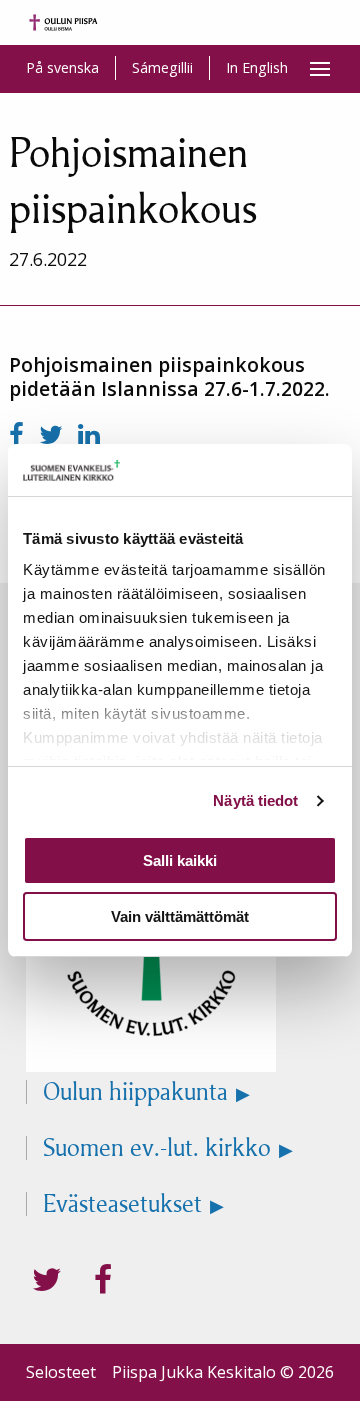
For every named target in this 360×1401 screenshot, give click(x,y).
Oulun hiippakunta (135, 1092)
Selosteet (61, 1372)
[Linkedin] (89, 434)
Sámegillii (162, 67)
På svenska (62, 67)
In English (257, 67)
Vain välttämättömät (180, 916)
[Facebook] (20, 434)
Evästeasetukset (122, 1204)
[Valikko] (320, 69)
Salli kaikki (180, 860)
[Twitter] (54, 434)
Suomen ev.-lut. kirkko (157, 1148)
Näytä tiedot (255, 800)
